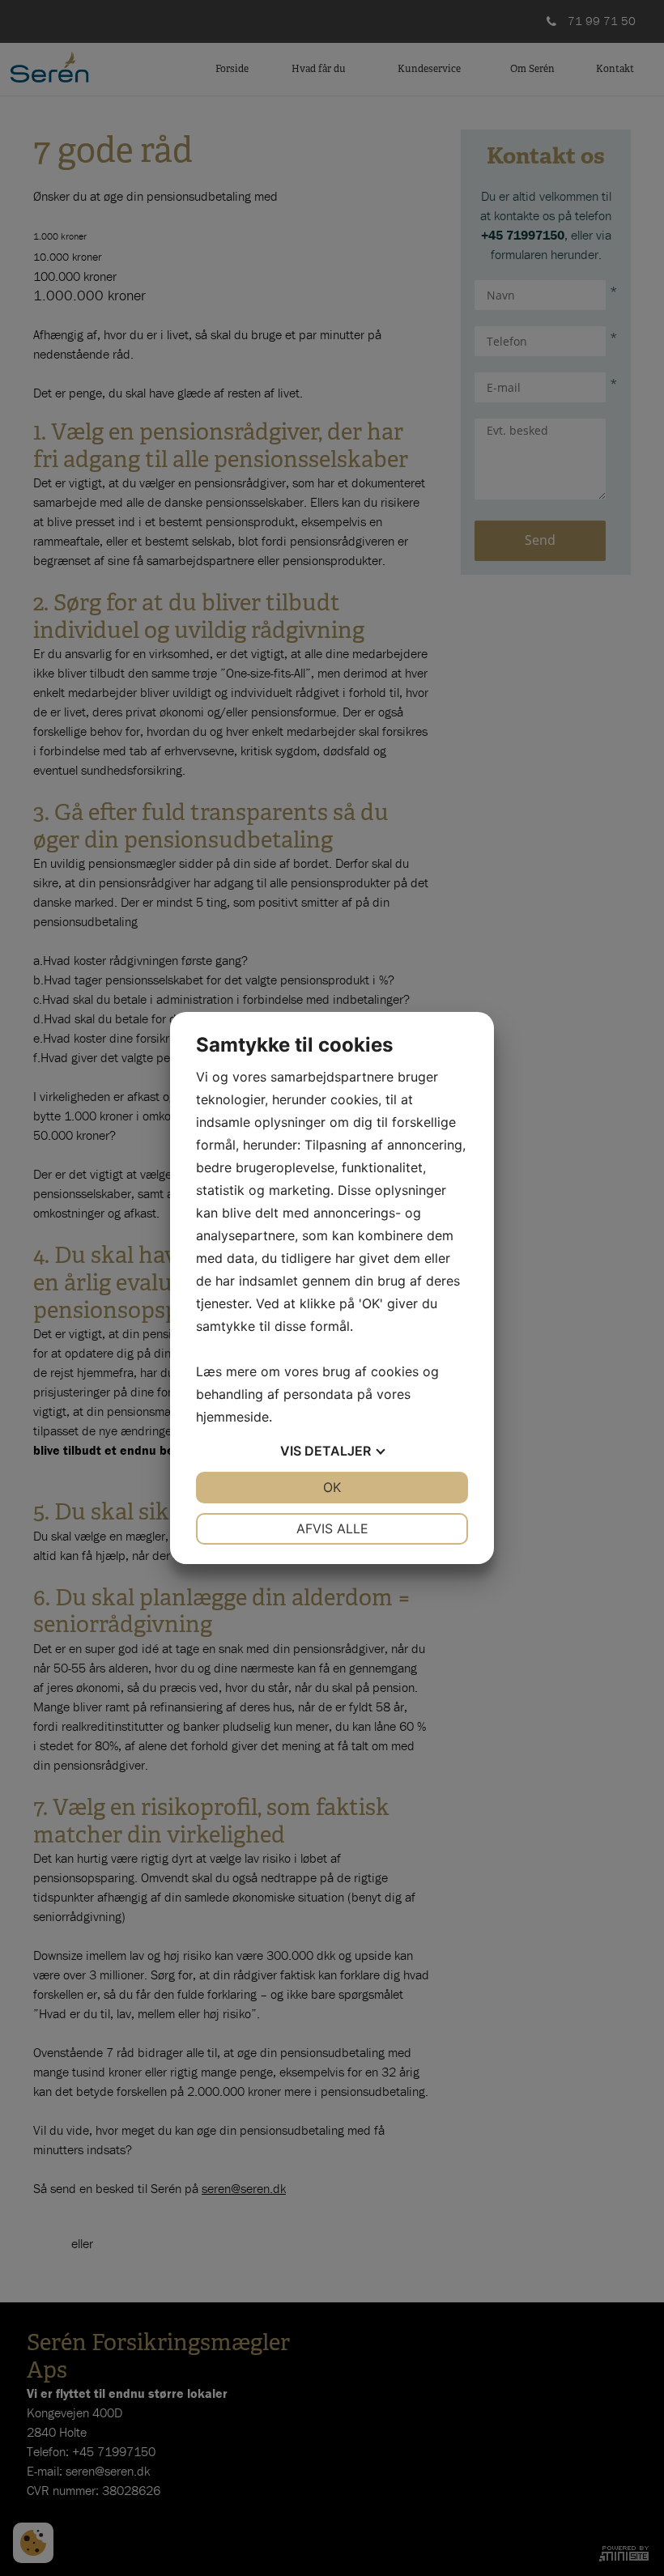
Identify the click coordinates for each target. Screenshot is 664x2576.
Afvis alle (332, 1528)
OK (332, 1487)
